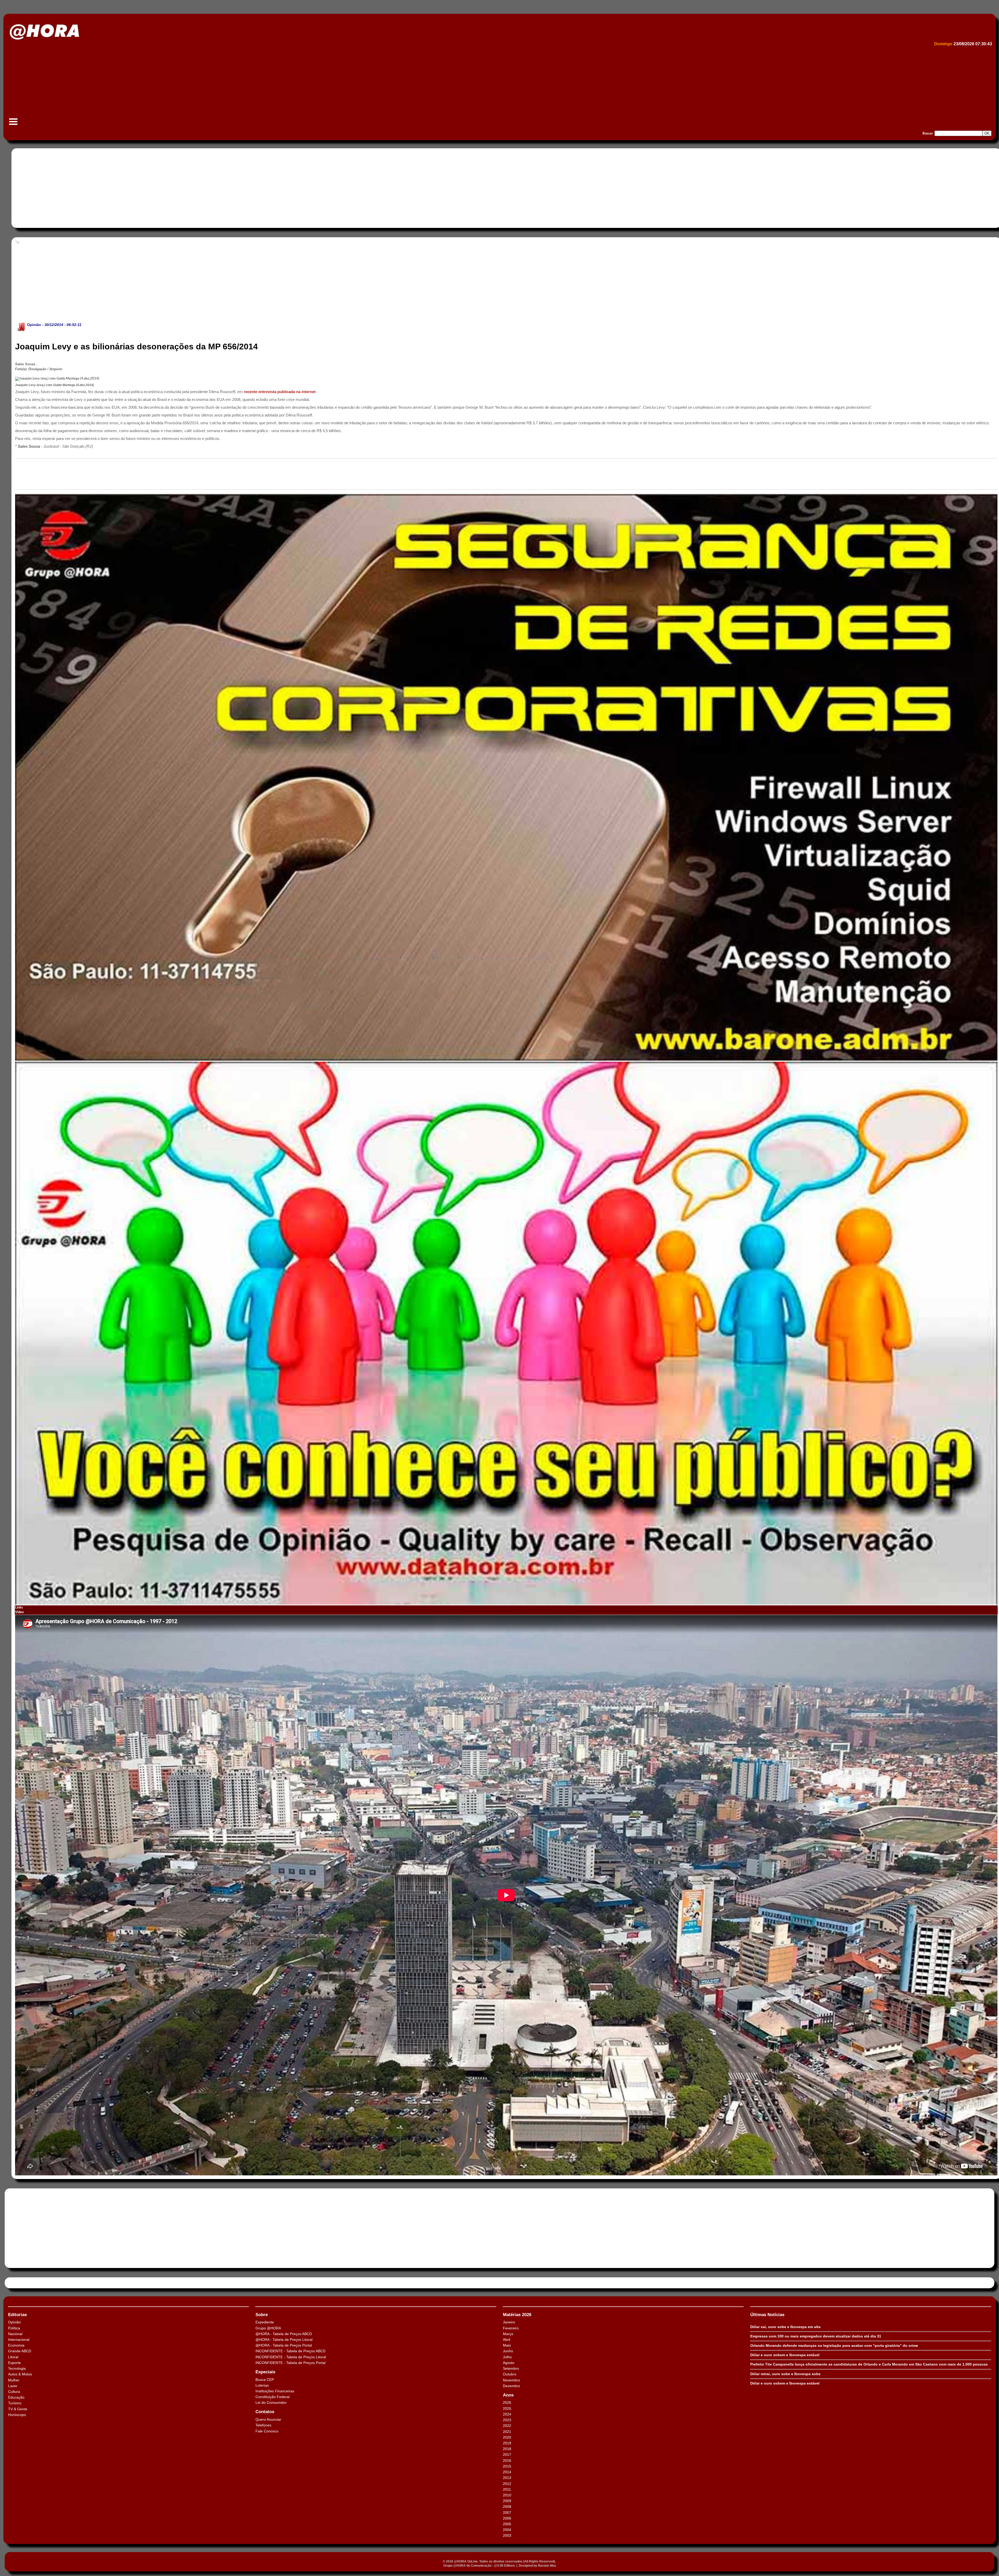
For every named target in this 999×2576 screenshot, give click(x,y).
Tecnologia (17, 2368)
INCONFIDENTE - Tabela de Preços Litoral (291, 2357)
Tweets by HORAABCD (26, 2283)
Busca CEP (265, 2380)
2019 (507, 2443)
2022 (507, 2426)
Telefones (263, 2425)
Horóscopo (17, 2415)
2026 (507, 2402)
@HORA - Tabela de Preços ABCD (284, 2334)
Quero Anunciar (268, 2419)
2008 (507, 2507)
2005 (507, 2524)
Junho (508, 2351)
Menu (13, 124)
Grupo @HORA (268, 2328)
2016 (507, 2460)
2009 (507, 2501)
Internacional (19, 2340)
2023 (507, 2420)
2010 (507, 2495)
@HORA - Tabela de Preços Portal (284, 2345)
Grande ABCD (20, 2351)
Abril (507, 2340)
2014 (507, 2472)
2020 (507, 2437)
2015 (507, 2466)
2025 (507, 2408)
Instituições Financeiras (275, 2391)
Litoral (13, 2357)
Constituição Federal (273, 2397)
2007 (507, 2513)
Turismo (15, 2403)
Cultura (14, 2392)
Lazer (13, 2386)
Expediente (265, 2322)
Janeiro (509, 2322)
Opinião (34, 325)
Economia (16, 2345)
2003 (507, 2535)
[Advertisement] (163, 87)
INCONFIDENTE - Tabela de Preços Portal (290, 2363)
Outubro (510, 2374)
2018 (507, 2449)
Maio (507, 2345)
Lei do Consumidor (271, 2402)
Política (14, 2328)
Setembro (511, 2368)
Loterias (262, 2385)
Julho (507, 2357)
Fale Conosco (267, 2431)
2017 (507, 2455)
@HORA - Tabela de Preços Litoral (284, 2340)
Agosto (509, 2363)
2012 (507, 2484)
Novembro (511, 2380)
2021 (507, 2432)
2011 (507, 2489)
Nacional (15, 2334)
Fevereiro (511, 2328)
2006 (507, 2518)
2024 (507, 2414)
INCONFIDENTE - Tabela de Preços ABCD (290, 2351)
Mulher (14, 2380)
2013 (507, 2478)
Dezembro (511, 2386)
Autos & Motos (20, 2374)
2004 (507, 2530)
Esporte (14, 2363)
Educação (16, 2397)
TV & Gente (18, 2409)
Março (508, 2334)
